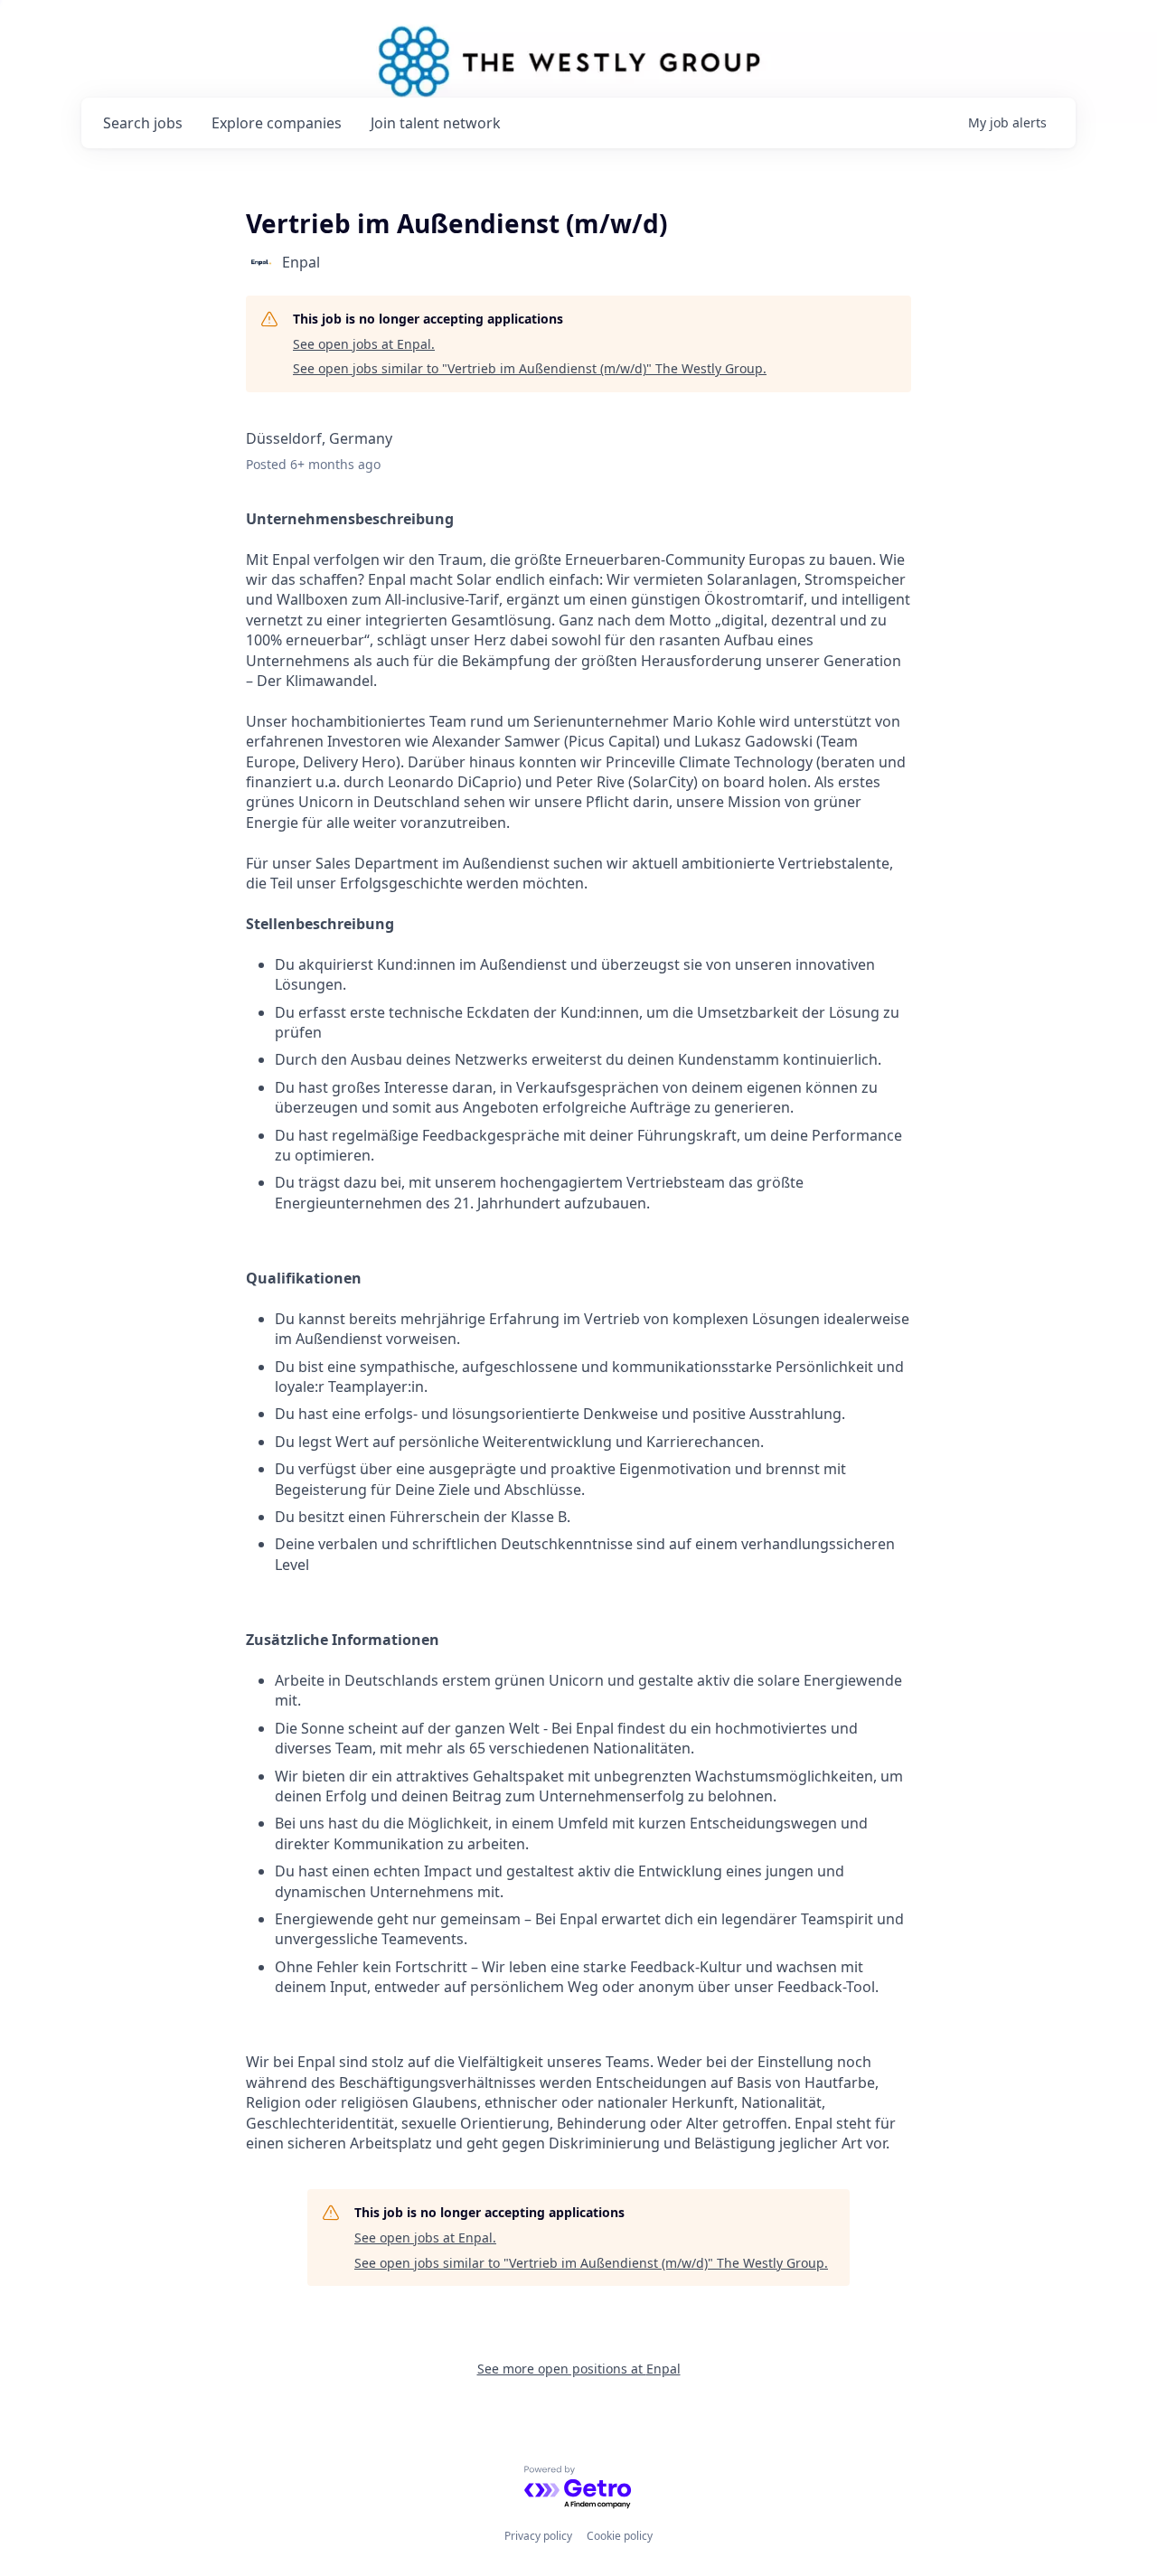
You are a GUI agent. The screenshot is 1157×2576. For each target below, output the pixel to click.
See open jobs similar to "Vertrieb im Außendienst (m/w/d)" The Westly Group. (530, 368)
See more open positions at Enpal (579, 2369)
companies (277, 123)
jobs (143, 123)
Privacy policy (538, 2536)
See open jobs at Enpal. (364, 344)
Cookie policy (620, 2536)
